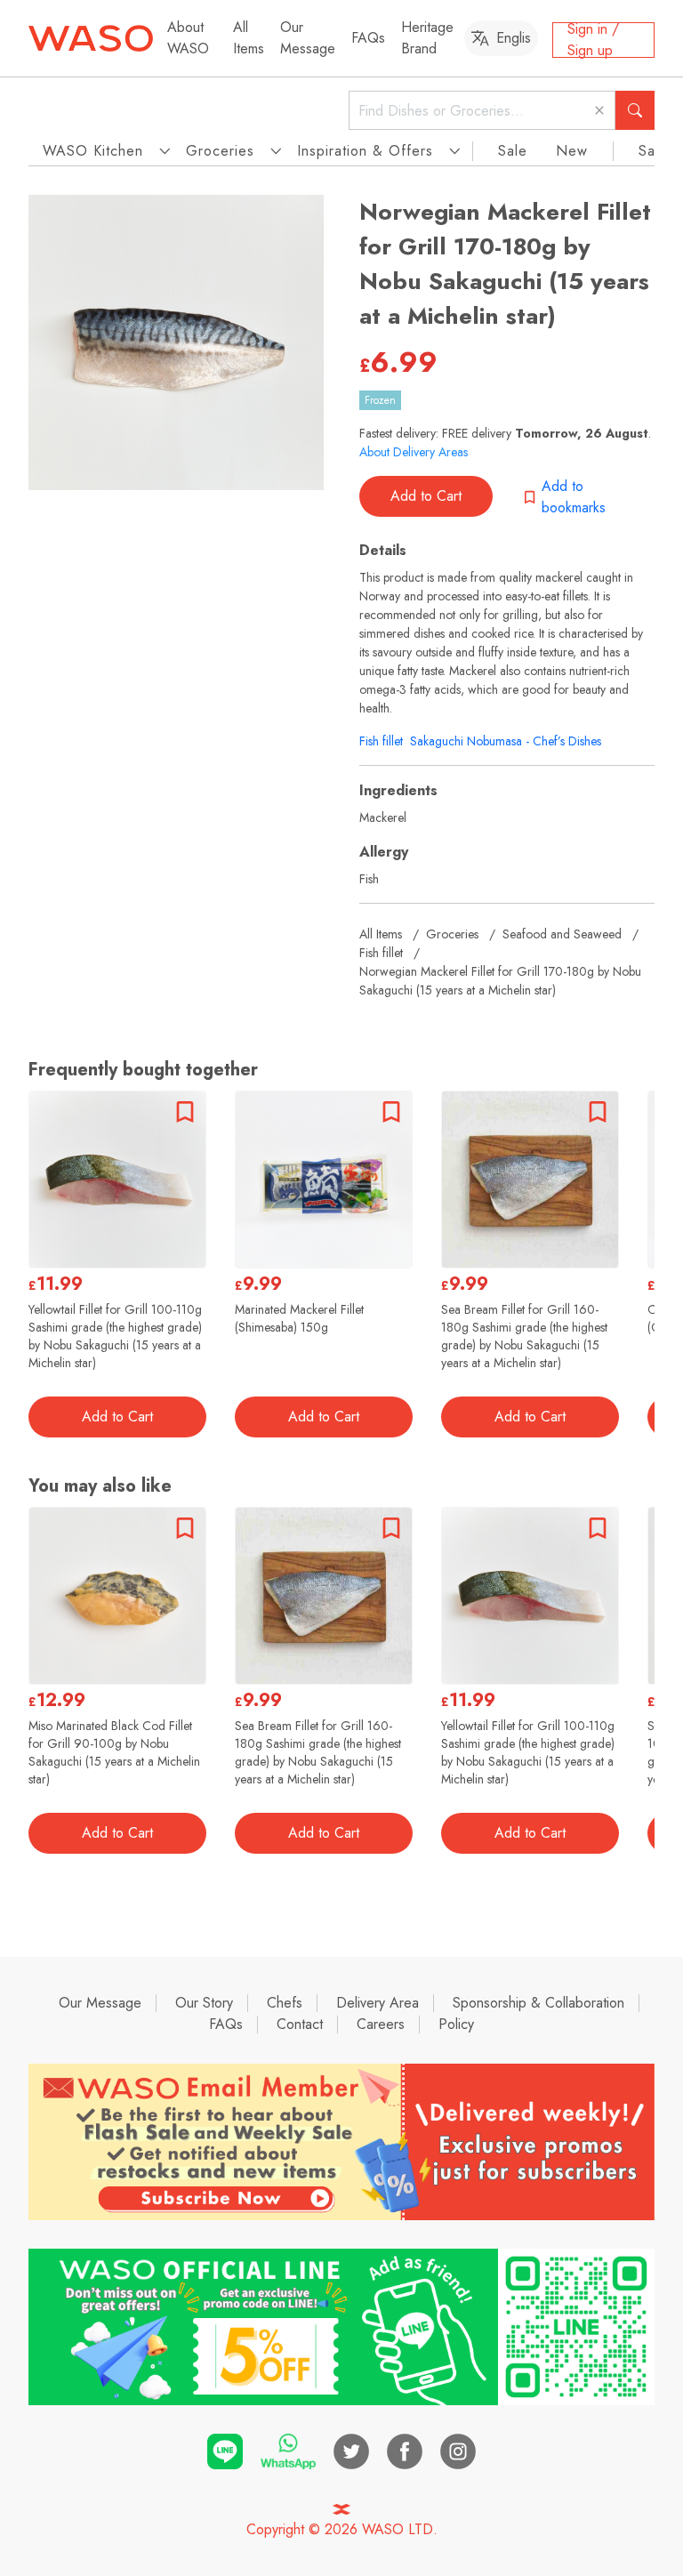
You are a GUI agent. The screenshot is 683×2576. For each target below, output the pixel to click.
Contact (300, 2024)
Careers (381, 2024)
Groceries (452, 934)
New (572, 151)
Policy (456, 2024)
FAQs (368, 38)
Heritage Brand (427, 38)
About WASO (188, 38)
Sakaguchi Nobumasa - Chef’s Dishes (506, 741)
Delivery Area (378, 2003)
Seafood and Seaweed (562, 934)
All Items (249, 38)
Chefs (285, 2003)
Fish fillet (381, 741)
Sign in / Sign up (593, 40)
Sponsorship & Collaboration (538, 2003)
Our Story (204, 2003)
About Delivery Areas (414, 452)
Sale (513, 151)
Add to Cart (426, 496)
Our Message (308, 38)
